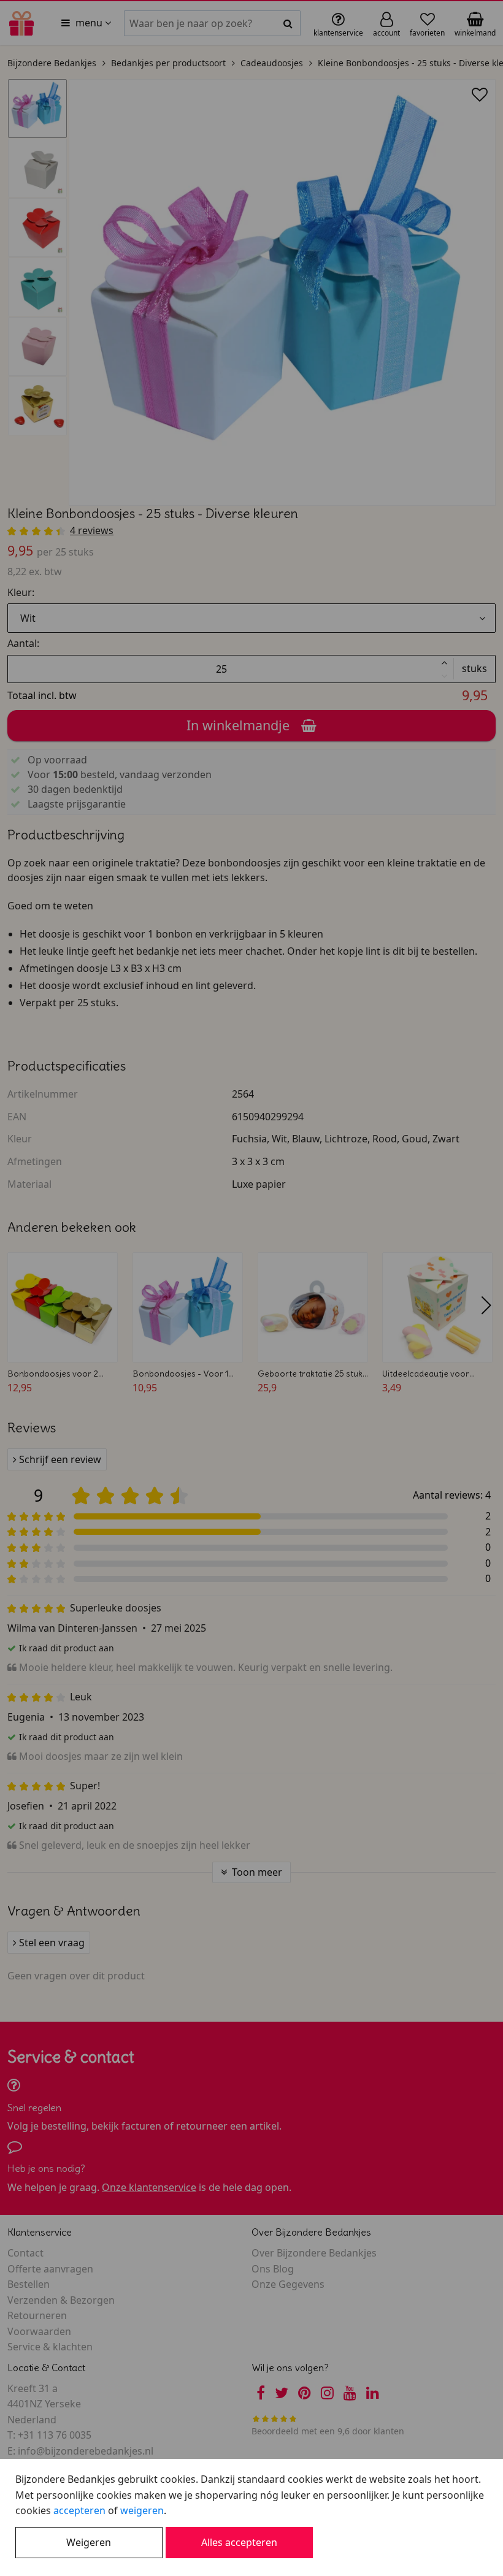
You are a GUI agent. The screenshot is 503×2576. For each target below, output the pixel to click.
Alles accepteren (239, 2542)
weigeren (142, 2510)
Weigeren (89, 2542)
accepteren (79, 2510)
